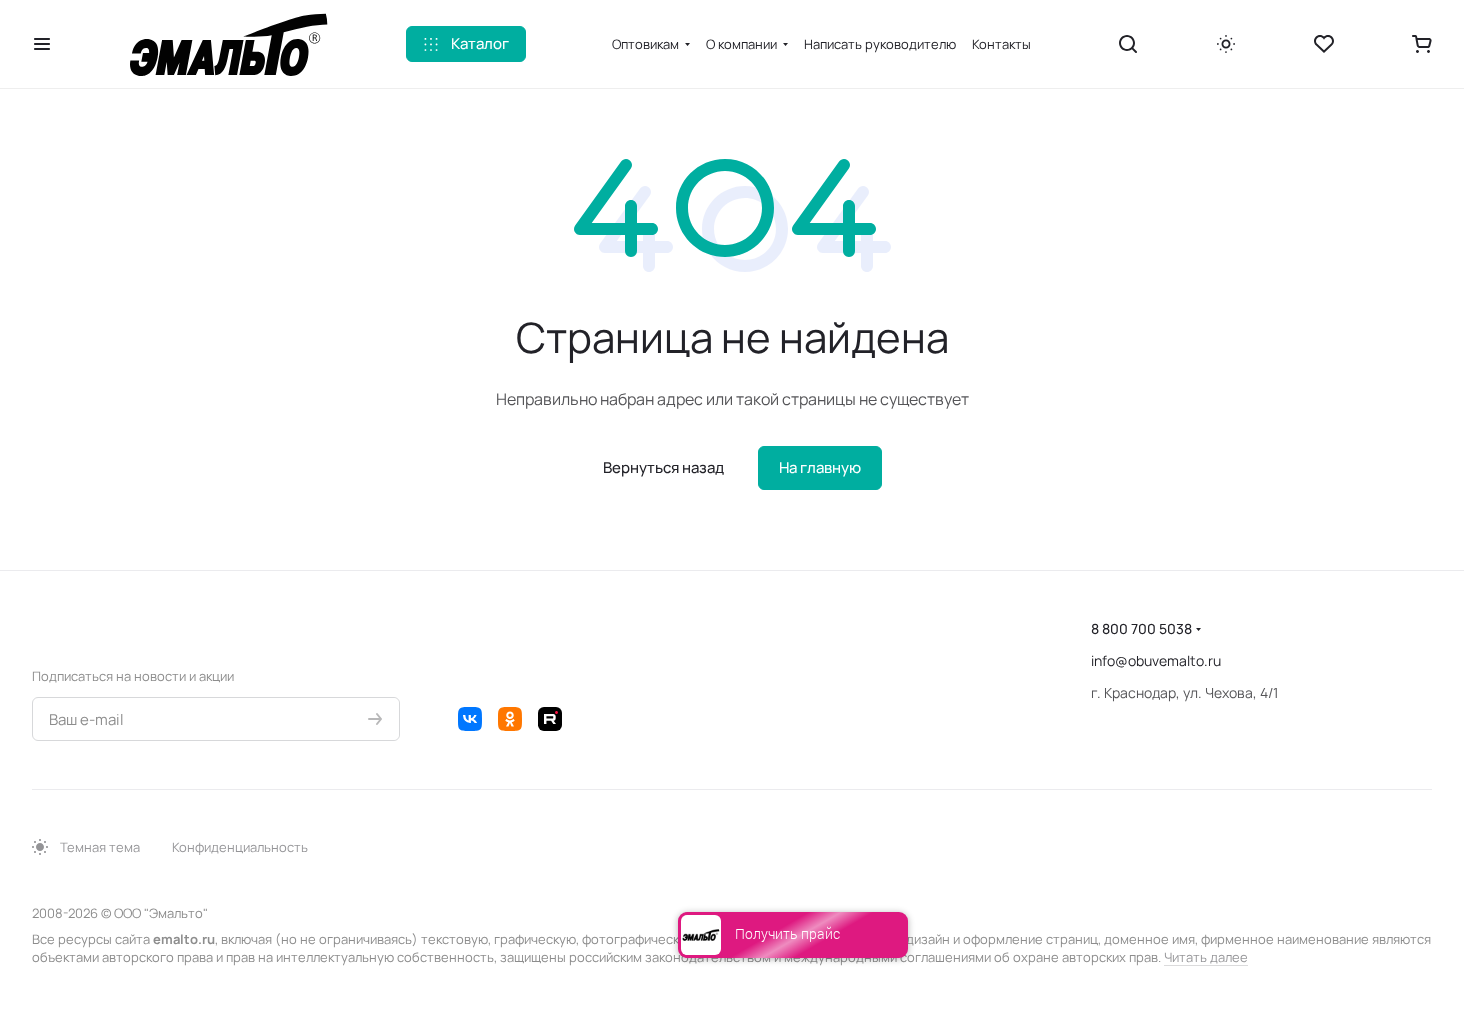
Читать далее (1206, 957)
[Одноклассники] (510, 719)
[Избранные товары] (1324, 44)
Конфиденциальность (240, 847)
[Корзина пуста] (1422, 44)
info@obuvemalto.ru (1156, 660)
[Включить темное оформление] (1226, 44)
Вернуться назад (663, 467)
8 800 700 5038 (1141, 628)
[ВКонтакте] (470, 719)
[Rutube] (550, 719)
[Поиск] (1128, 44)
